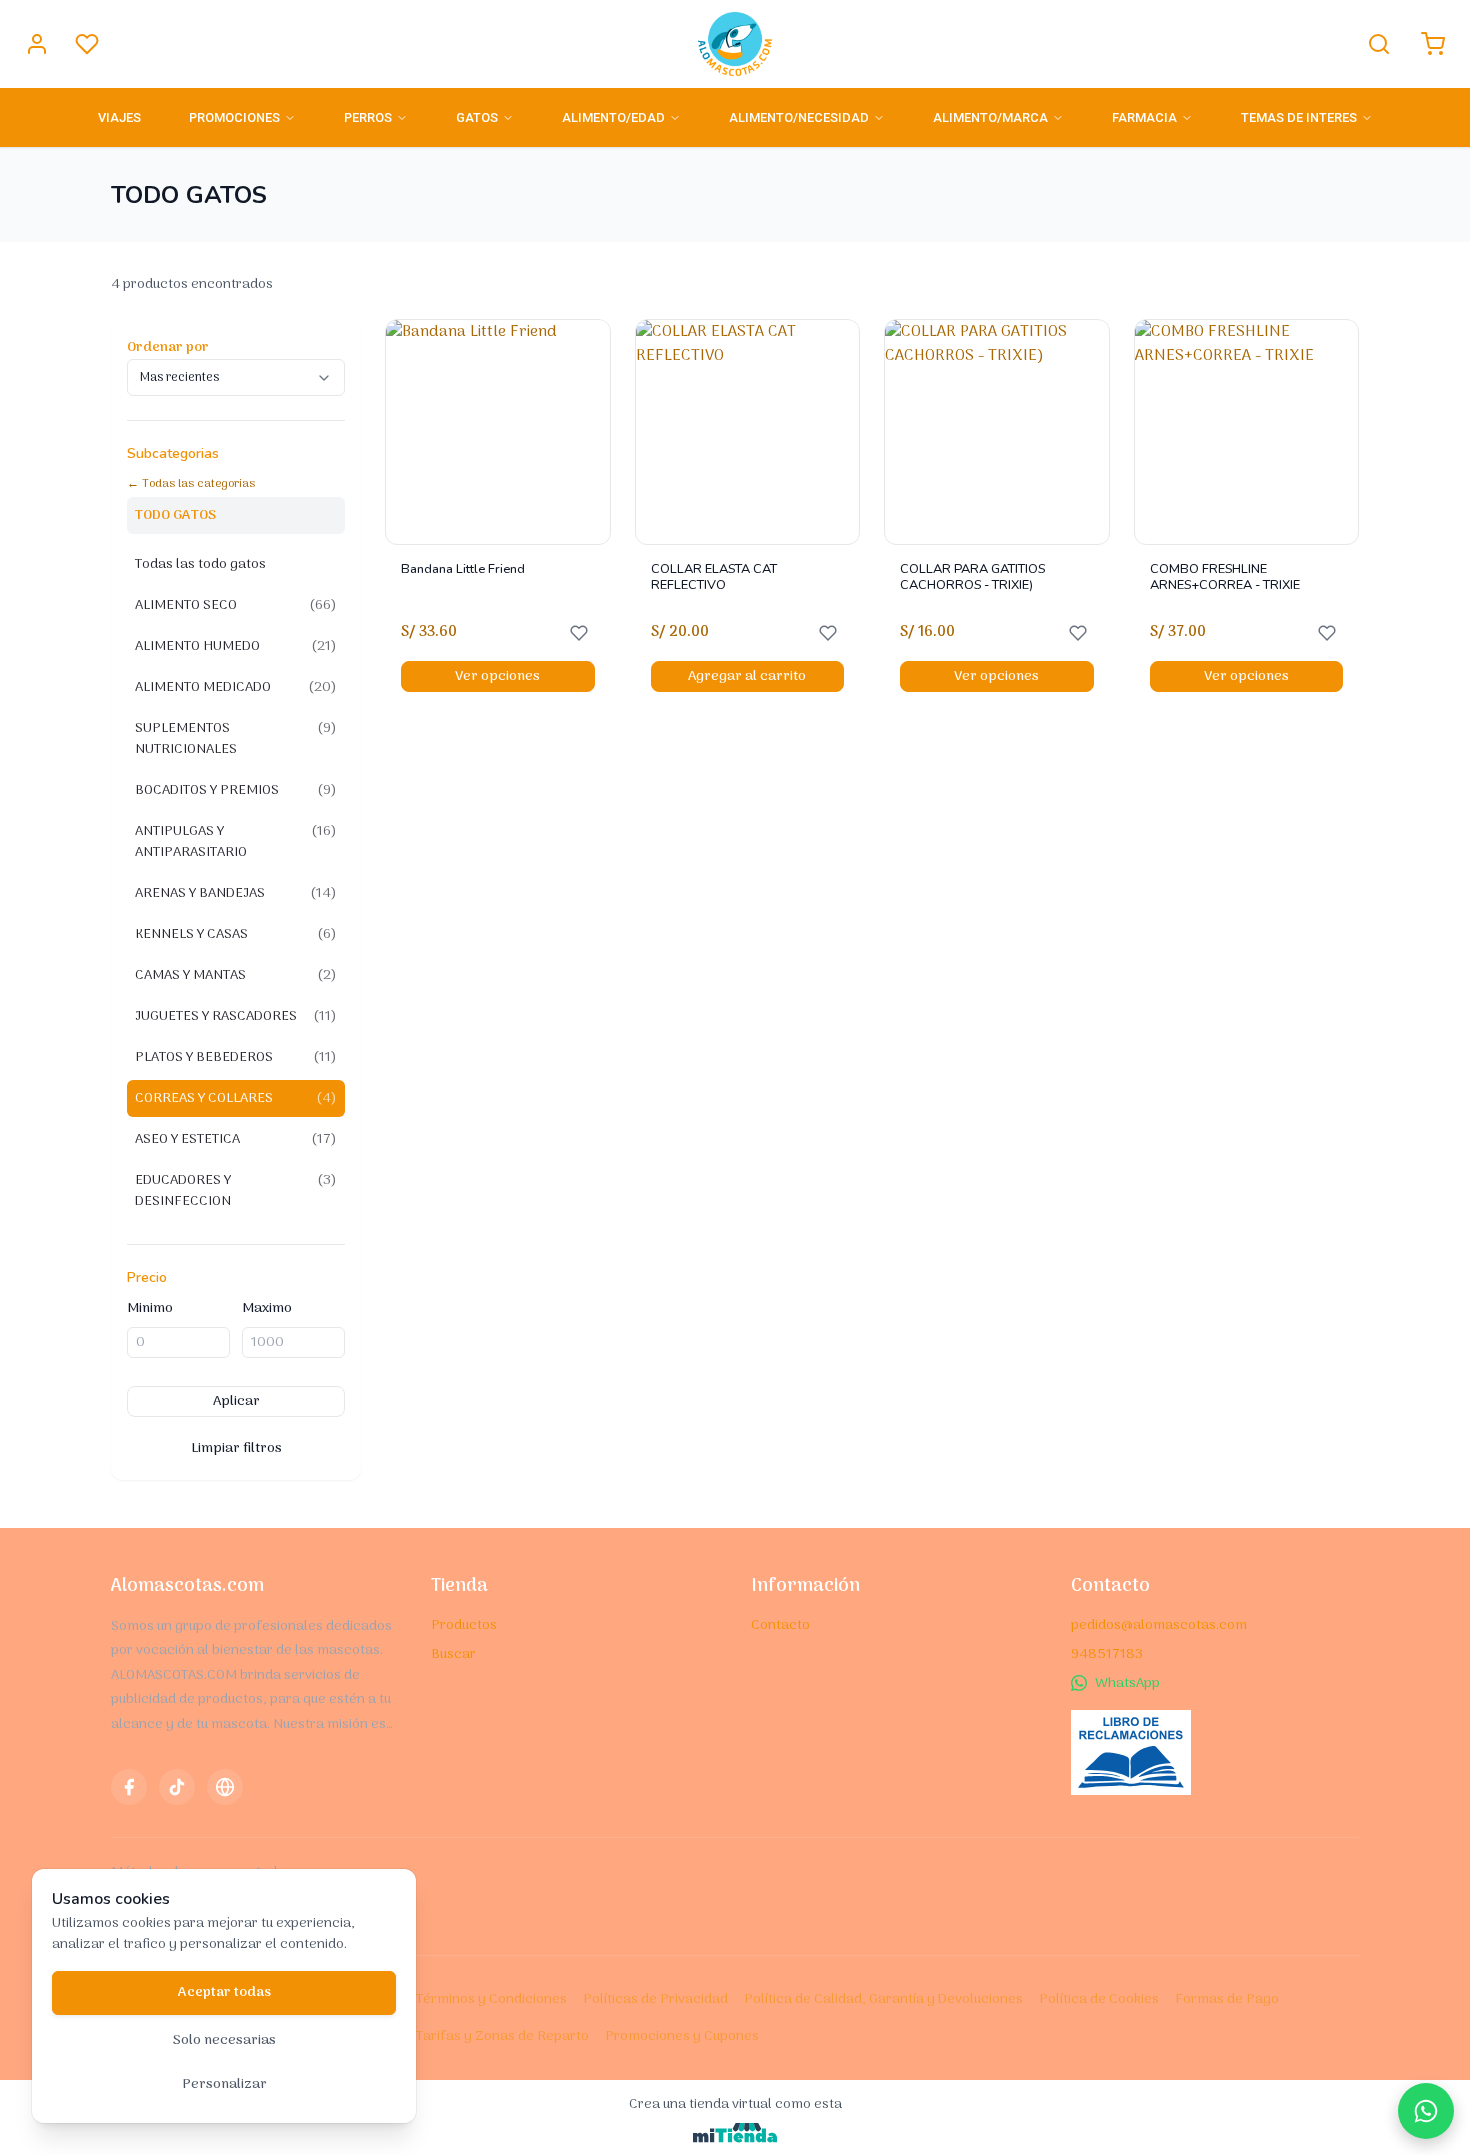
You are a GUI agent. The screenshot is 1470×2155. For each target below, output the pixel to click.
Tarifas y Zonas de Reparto (502, 2036)
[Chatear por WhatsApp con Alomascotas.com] (1426, 2111)
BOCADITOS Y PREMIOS (236, 790)
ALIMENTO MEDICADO (236, 687)
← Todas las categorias (191, 484)
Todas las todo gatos (200, 564)
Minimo (150, 1308)
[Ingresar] (37, 44)
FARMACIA (1144, 117)
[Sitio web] (225, 1787)
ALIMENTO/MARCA (990, 117)
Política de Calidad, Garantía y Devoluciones (883, 1999)
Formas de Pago (1227, 1999)
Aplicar (236, 1401)
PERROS (368, 117)
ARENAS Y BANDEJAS (236, 893)
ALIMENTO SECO (236, 605)
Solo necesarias (224, 2040)
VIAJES (119, 117)
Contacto (780, 1625)
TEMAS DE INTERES (1299, 117)
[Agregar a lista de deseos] (579, 633)
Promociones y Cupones (682, 2036)
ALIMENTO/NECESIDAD (799, 117)
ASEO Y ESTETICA (236, 1139)
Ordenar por (168, 347)
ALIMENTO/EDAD (613, 117)
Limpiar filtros (236, 1448)
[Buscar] (1379, 44)
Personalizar (224, 2084)
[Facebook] (129, 1787)
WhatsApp (1127, 1683)
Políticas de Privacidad (655, 1999)
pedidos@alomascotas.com (1159, 1625)
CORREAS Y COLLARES (236, 1098)
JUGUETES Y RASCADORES (236, 1016)
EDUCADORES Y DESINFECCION (236, 1191)
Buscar (453, 1654)
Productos (464, 1625)
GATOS (477, 117)
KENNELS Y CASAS (236, 934)
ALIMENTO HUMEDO (236, 646)
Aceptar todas (224, 1992)
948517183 (1107, 1654)
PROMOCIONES (234, 117)
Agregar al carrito (747, 676)
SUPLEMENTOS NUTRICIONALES (236, 739)
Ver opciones (497, 676)
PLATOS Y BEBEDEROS (236, 1057)
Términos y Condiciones (491, 1999)
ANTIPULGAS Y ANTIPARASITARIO (236, 842)
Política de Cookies (1099, 1999)
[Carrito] (1433, 44)
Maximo (267, 1308)
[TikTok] (177, 1787)
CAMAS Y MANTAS (236, 975)
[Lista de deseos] (87, 44)
